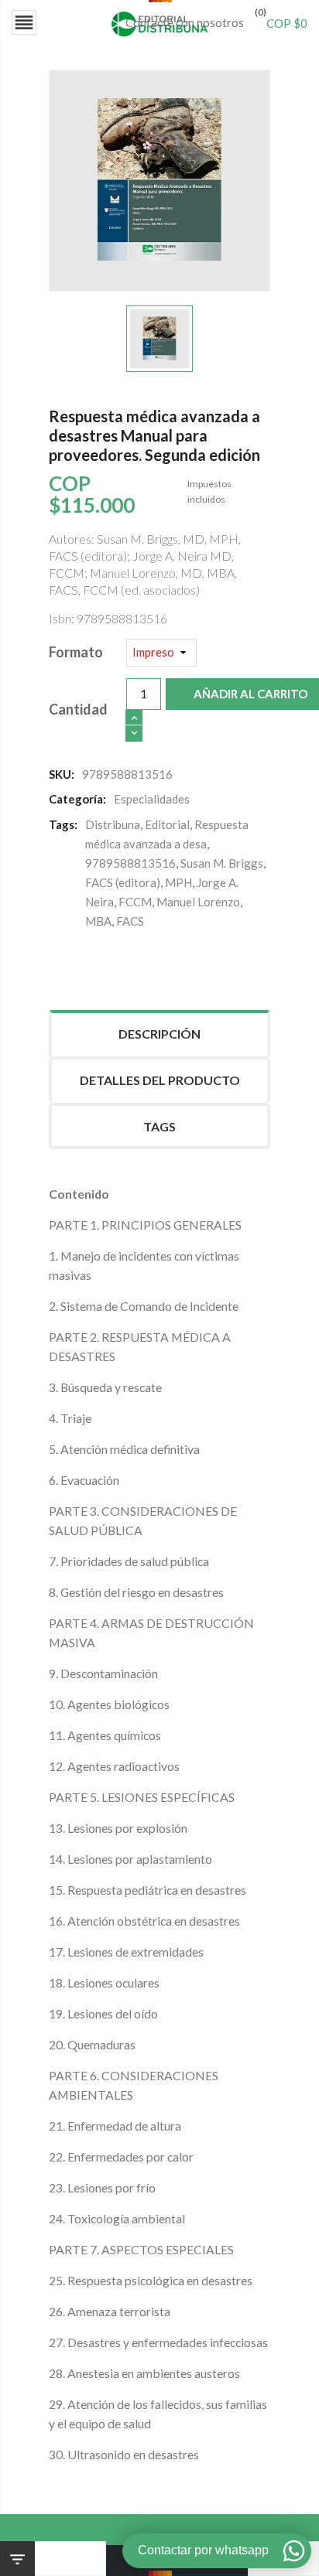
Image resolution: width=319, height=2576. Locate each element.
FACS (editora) (123, 882)
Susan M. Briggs (222, 863)
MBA (98, 921)
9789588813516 (130, 863)
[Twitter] (90, 964)
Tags (159, 1126)
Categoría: (77, 799)
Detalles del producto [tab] (160, 1080)
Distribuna (113, 824)
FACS (130, 921)
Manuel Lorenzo (198, 902)
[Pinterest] (121, 964)
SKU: (62, 774)
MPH (178, 882)
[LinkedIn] (152, 964)
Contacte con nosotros (185, 22)
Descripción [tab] (159, 1034)
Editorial (167, 824)
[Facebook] (59, 964)
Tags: (63, 824)
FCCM (135, 902)
